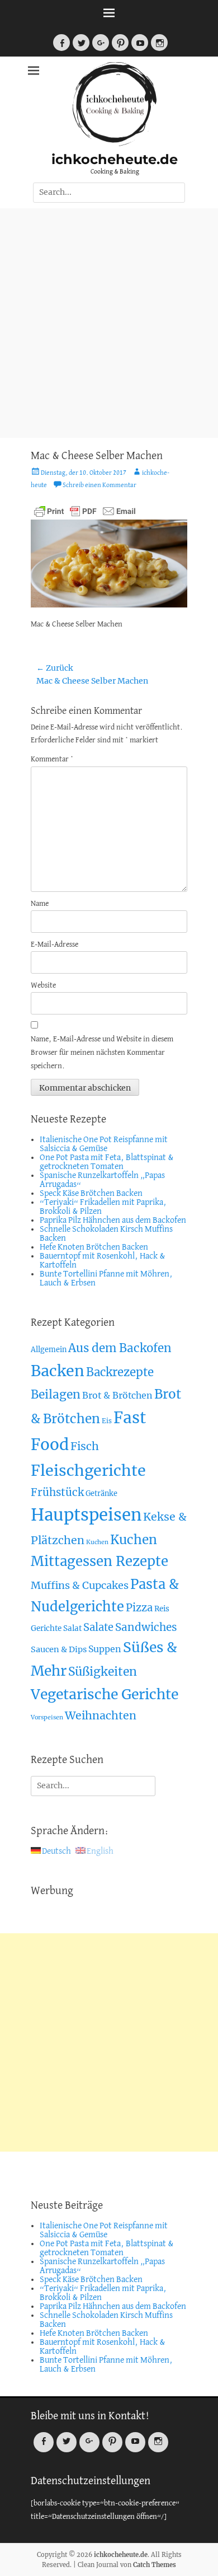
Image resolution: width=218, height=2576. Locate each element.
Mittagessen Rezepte (99, 1561)
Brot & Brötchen (117, 1395)
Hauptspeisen (86, 1515)
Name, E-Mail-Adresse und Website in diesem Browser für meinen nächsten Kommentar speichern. (102, 1053)
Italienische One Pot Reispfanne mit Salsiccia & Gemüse (104, 1144)
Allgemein (49, 1350)
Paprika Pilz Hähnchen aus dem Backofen (113, 1221)
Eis (107, 1421)
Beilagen (56, 1394)
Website (43, 986)
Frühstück (57, 1492)
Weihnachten (101, 1715)
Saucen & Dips (59, 1649)
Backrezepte (120, 1372)
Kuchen (97, 1542)
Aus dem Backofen (120, 1348)
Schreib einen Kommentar (99, 485)
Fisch (85, 1446)
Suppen (105, 1649)
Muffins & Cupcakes (80, 1585)
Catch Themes (155, 2565)
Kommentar (52, 759)
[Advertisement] (109, 323)
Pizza (139, 1608)
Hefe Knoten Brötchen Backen (94, 1247)
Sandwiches (146, 1627)
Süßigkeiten (103, 1672)
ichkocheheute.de (115, 159)
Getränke (101, 1493)
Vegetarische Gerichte (105, 1694)
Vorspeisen (47, 1717)
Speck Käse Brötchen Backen (91, 1194)
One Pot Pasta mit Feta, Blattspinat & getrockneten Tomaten (107, 1162)
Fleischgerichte (88, 1471)
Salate (98, 1627)
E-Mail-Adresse (54, 945)
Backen (58, 1371)
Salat (72, 1628)
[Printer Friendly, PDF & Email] (85, 511)
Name (40, 904)
